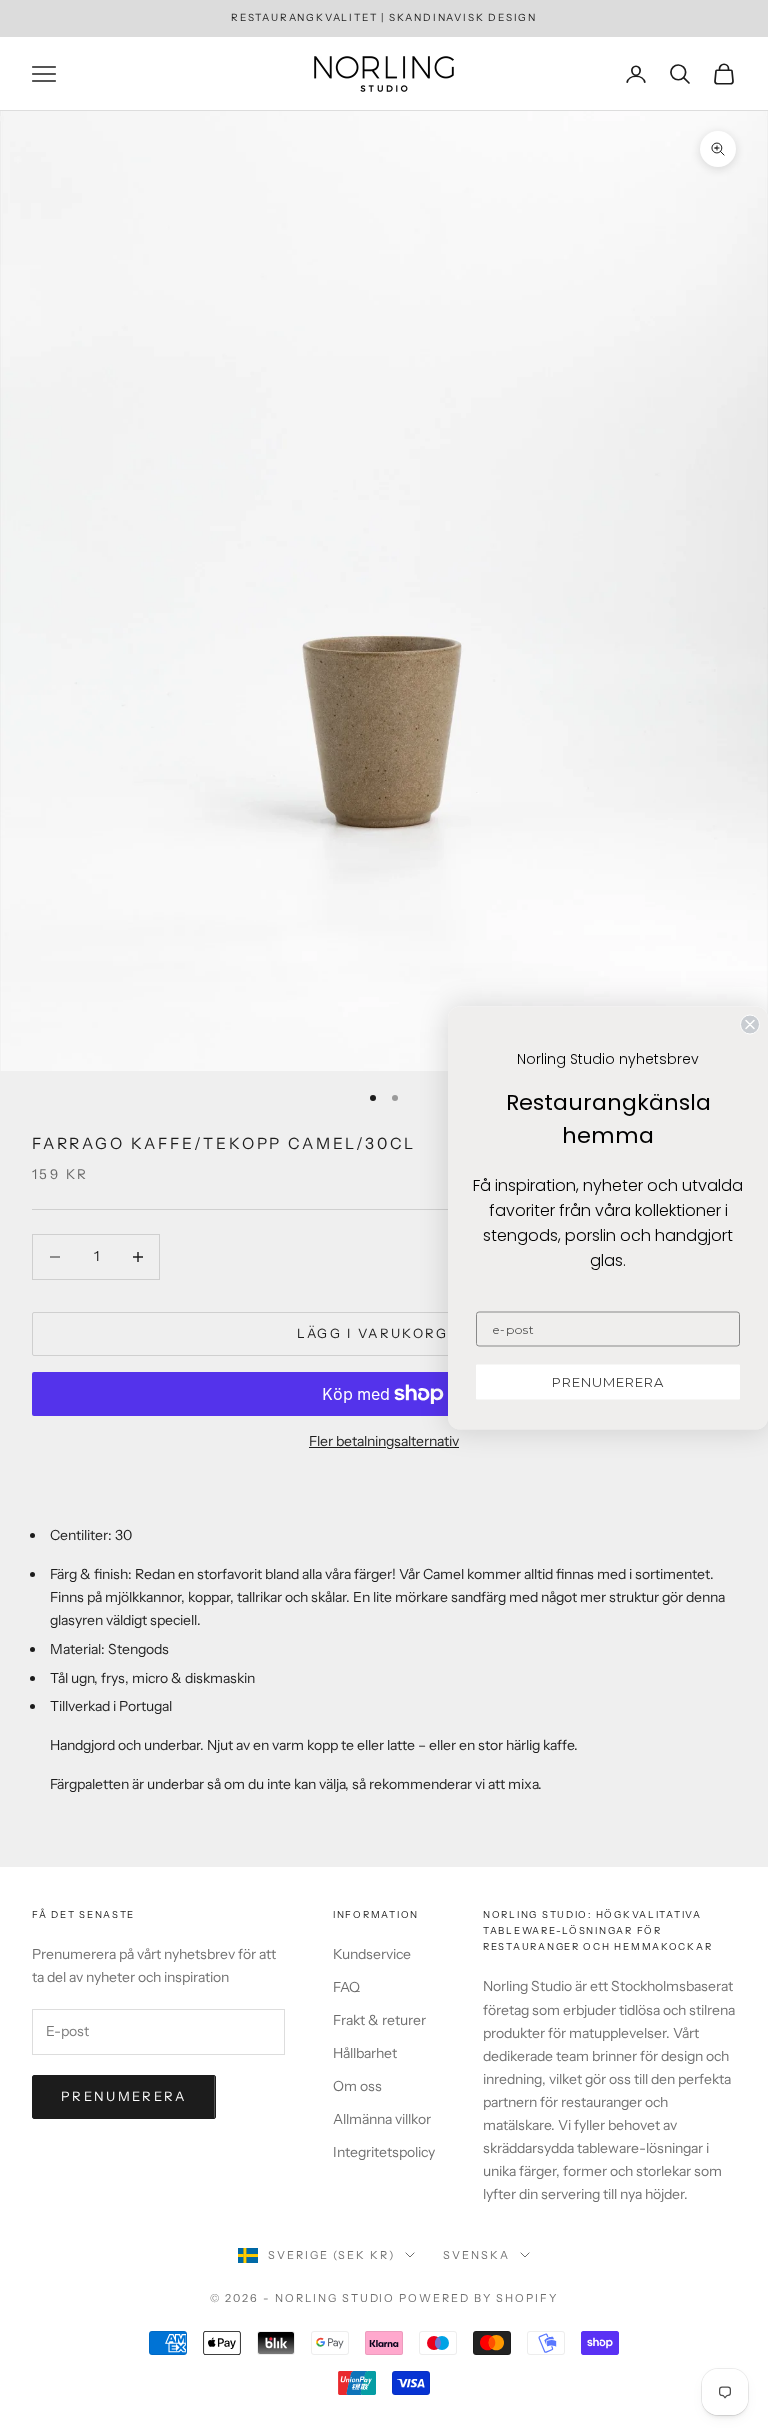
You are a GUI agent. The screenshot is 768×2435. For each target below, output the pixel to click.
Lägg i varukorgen (384, 1333)
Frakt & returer (379, 2020)
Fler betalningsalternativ (384, 1441)
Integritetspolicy (384, 2152)
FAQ (346, 1987)
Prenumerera (124, 2096)
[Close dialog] (750, 1024)
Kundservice (372, 1954)
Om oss (357, 2086)
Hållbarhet (365, 2053)
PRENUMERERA (608, 1381)
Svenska (476, 2255)
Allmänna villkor (382, 2119)
